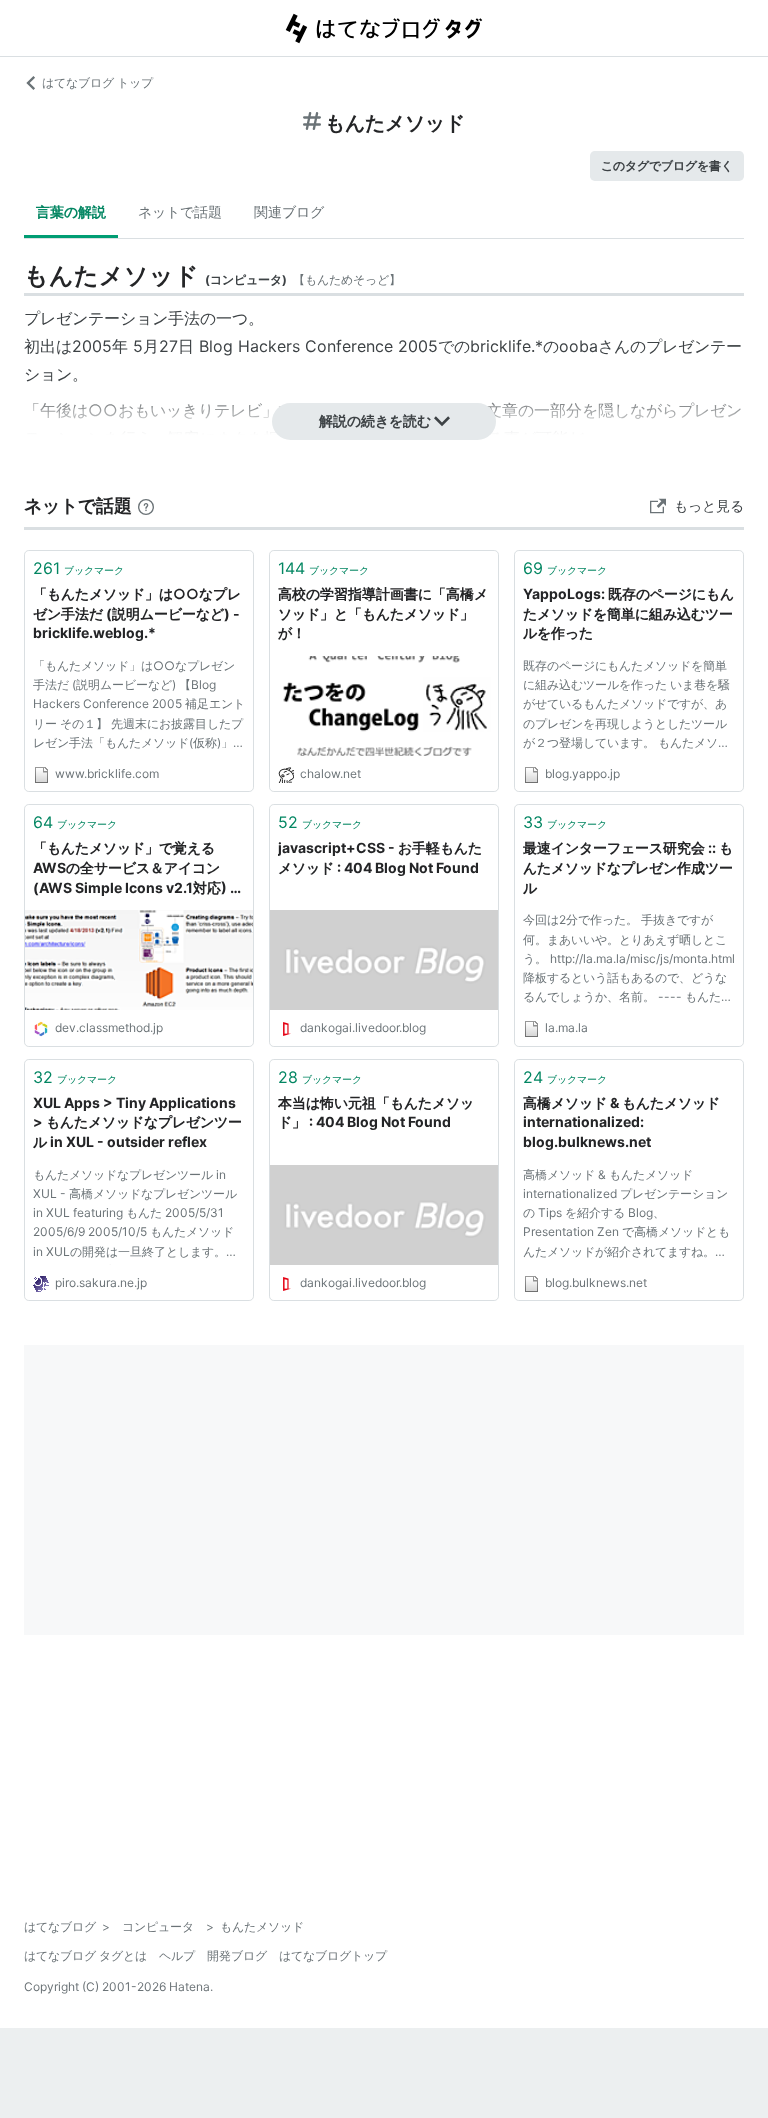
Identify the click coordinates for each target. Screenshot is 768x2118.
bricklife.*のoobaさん (550, 346)
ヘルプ (177, 1955)
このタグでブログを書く (667, 165)
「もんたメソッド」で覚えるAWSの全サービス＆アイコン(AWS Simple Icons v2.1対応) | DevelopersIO (134, 868)
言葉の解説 (71, 211)
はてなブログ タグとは (85, 1955)
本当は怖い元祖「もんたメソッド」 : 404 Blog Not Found (376, 1112)
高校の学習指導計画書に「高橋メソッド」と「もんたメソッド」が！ (383, 613)
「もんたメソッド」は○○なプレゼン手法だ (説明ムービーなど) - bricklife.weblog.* (137, 613)
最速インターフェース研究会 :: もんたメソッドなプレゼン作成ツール (628, 867)
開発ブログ (237, 1955)
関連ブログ (289, 211)
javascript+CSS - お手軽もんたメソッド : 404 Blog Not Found (380, 857)
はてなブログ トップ (97, 82)
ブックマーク (78, 568)
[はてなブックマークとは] (146, 505)
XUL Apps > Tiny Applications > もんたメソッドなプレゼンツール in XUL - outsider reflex (137, 1122)
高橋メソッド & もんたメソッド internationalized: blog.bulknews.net (621, 1122)
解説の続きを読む (375, 420)
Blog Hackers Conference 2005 (318, 346)
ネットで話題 (180, 211)
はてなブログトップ (333, 1955)
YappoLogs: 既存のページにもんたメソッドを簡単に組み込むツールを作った (628, 613)
